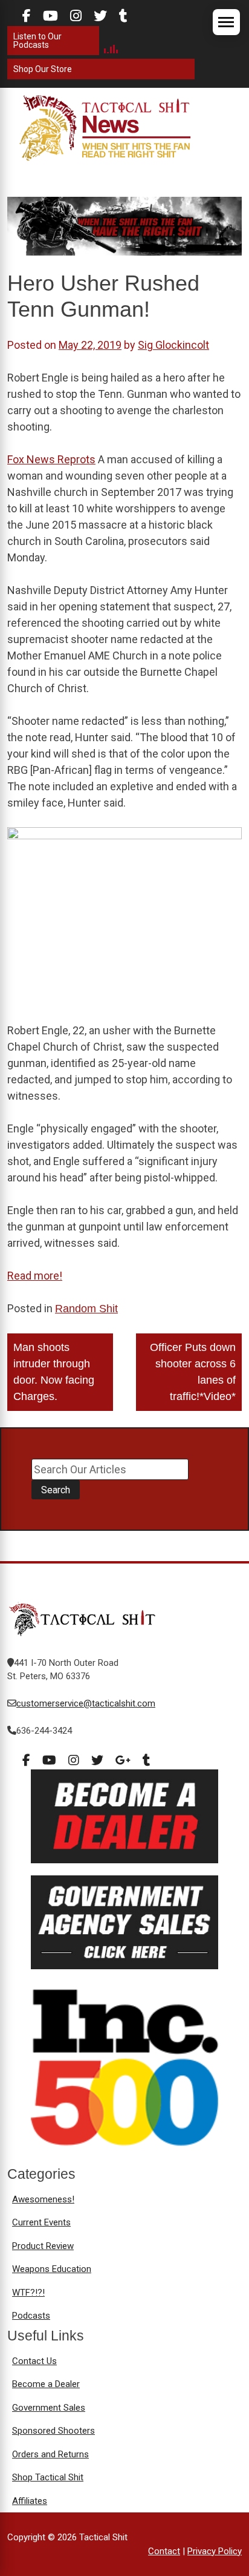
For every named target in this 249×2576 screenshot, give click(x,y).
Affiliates (30, 2501)
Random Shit (86, 1309)
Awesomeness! (43, 2199)
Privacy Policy (215, 2551)
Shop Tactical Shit (48, 2477)
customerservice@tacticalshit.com (86, 1703)
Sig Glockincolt (173, 345)
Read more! (35, 1276)
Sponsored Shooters (53, 2431)
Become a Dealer (46, 2384)
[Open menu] (226, 22)
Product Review (43, 2246)
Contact (164, 2551)
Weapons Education (52, 2269)
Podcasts (31, 2316)
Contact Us (34, 2361)
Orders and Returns (50, 2454)
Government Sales (49, 2408)
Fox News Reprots (51, 459)
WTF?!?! (28, 2293)
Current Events (41, 2222)
